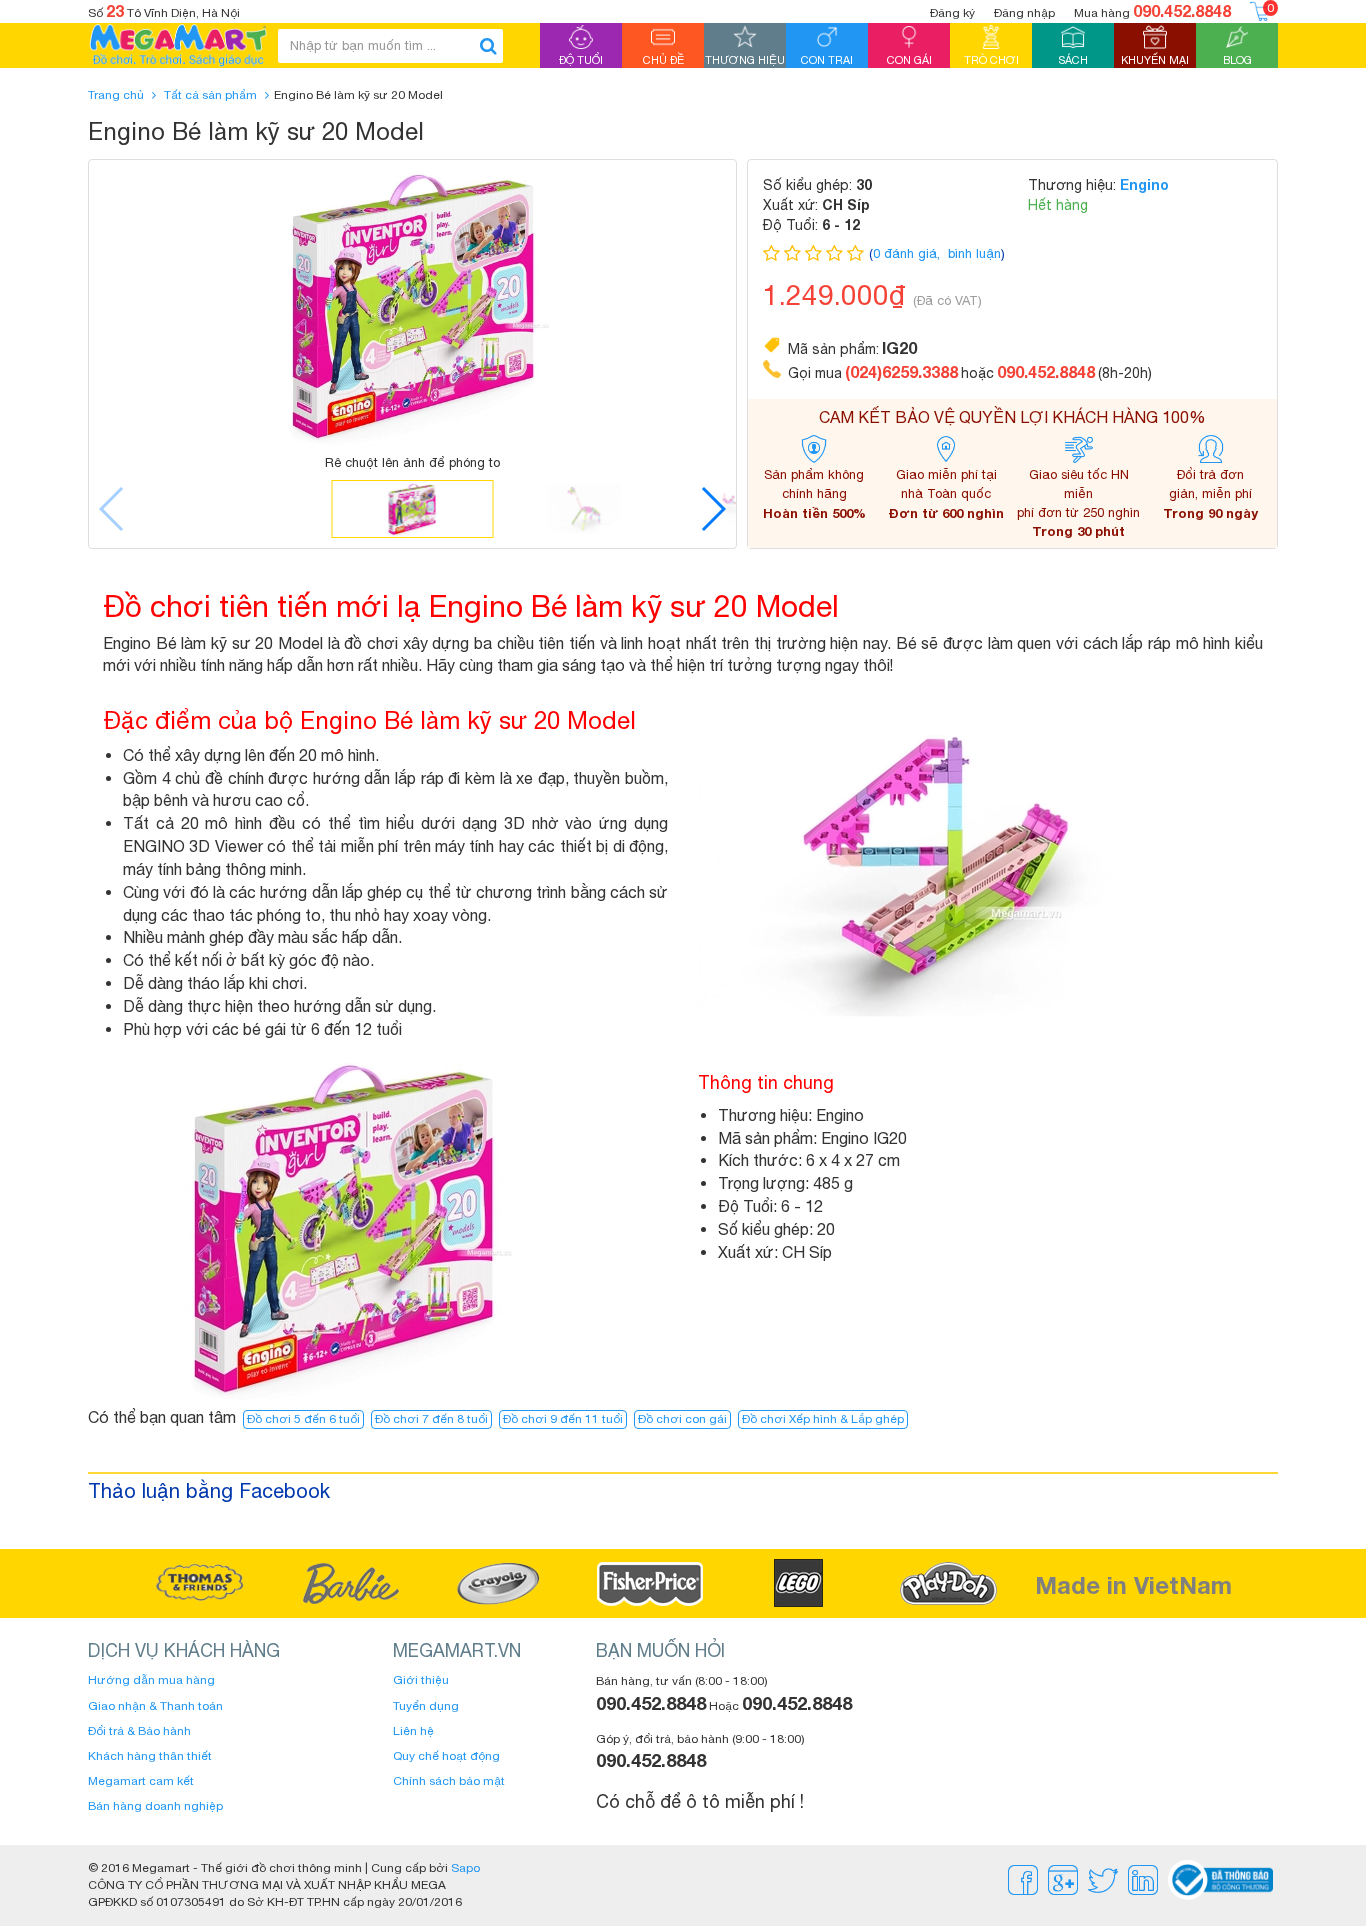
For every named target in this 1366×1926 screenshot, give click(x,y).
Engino (1144, 184)
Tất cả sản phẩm (210, 95)
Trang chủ (116, 95)
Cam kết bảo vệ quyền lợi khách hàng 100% (1012, 417)
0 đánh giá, (908, 253)
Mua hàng (1152, 10)
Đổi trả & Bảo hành (139, 1731)
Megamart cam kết (141, 1781)
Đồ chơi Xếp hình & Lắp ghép (823, 1419)
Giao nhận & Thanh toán (155, 1706)
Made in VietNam (1133, 1585)
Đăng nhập (1024, 13)
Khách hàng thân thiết (150, 1756)
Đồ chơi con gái (682, 1419)
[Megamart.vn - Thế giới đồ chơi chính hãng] (178, 45)
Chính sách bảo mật (449, 1781)
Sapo (465, 1868)
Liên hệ (413, 1731)
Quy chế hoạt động (446, 1756)
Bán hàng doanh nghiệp (155, 1806)
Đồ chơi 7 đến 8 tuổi (431, 1419)
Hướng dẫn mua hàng (151, 1680)
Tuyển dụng (426, 1706)
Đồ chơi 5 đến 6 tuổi (303, 1419)
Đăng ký (952, 13)
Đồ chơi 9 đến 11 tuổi (563, 1419)
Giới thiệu (421, 1680)
